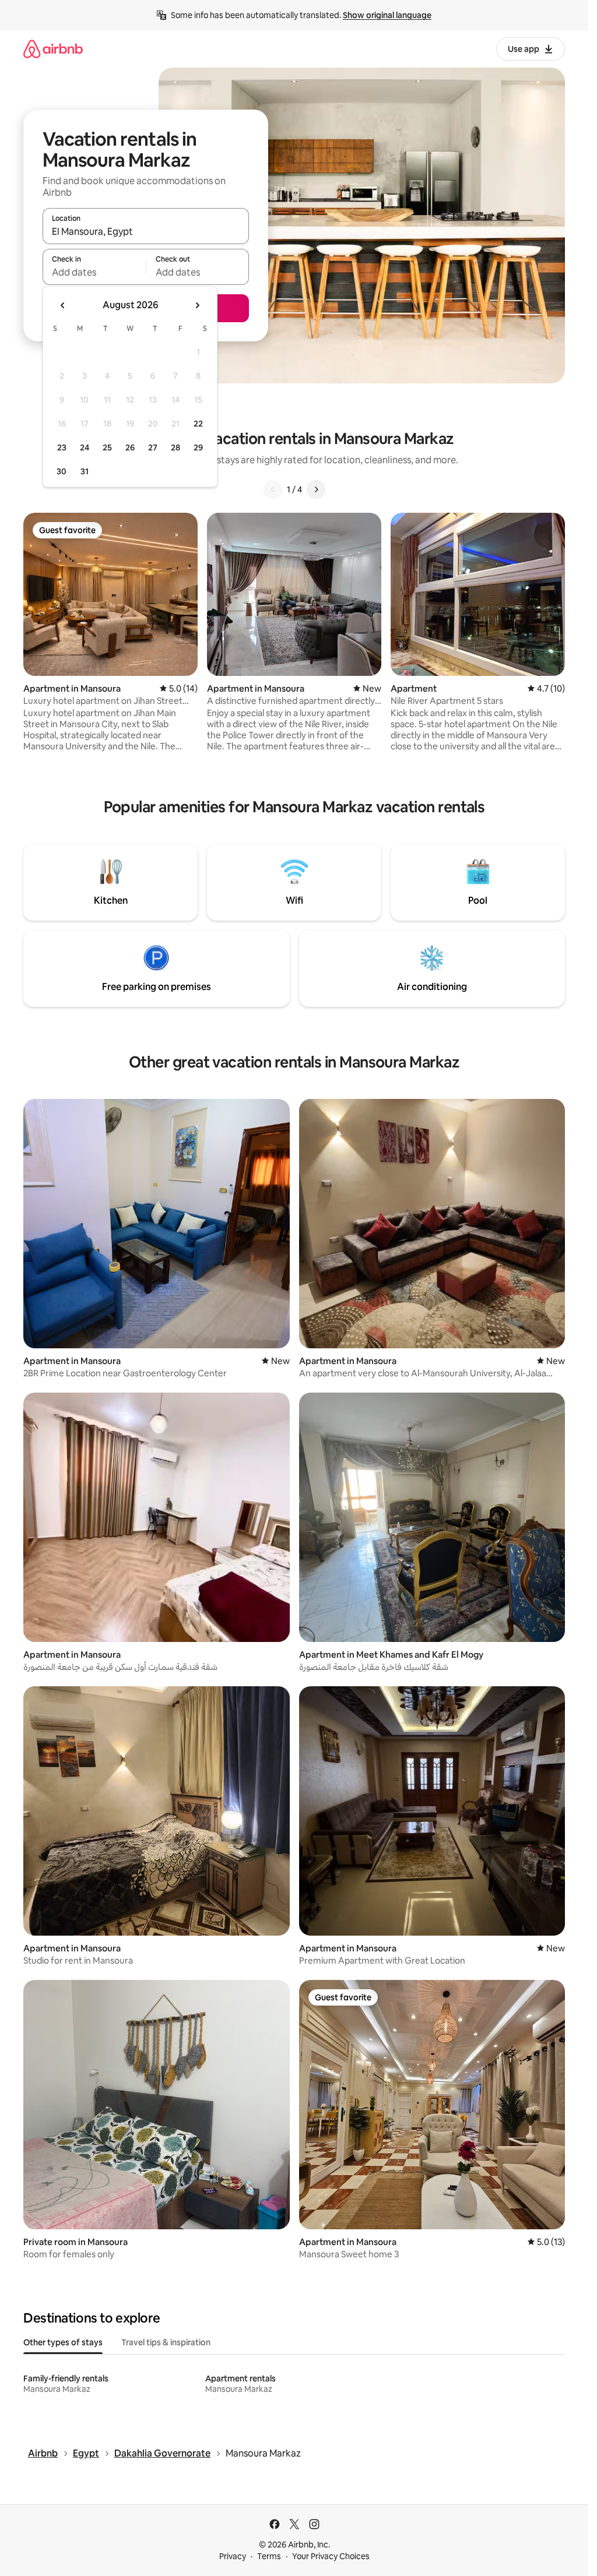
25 (107, 447)
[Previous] (273, 489)
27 (153, 447)
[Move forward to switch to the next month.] (197, 305)
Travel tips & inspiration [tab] (166, 2342)
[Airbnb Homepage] (53, 49)
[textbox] (94, 272)
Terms (269, 2556)
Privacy (233, 2556)
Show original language (387, 15)
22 (198, 424)
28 (175, 447)
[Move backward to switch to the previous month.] (63, 305)
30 (62, 471)
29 (198, 447)
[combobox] (146, 231)
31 (85, 471)
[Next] (316, 489)
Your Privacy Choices (331, 2556)
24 (85, 447)
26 (130, 447)
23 (62, 447)
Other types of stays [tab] (63, 2342)
